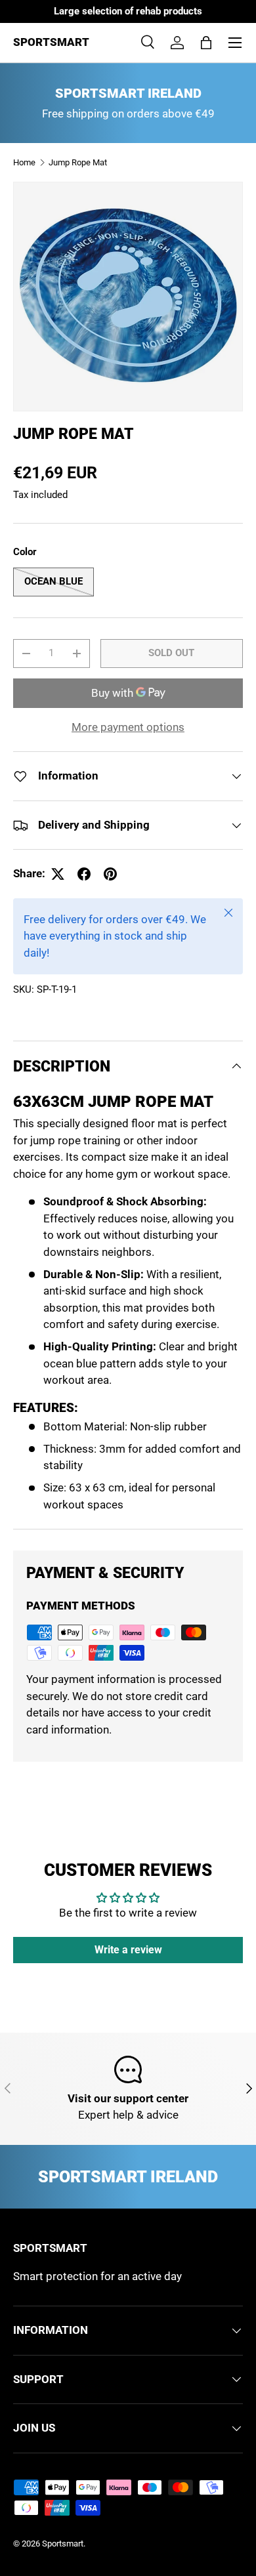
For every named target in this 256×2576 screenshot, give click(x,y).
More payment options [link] (128, 727)
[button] (206, 43)
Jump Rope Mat (78, 162)
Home (24, 162)
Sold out (171, 653)
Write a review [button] (128, 1950)
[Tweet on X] (58, 874)
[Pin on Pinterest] (110, 874)
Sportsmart (63, 2544)
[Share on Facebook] (84, 874)
